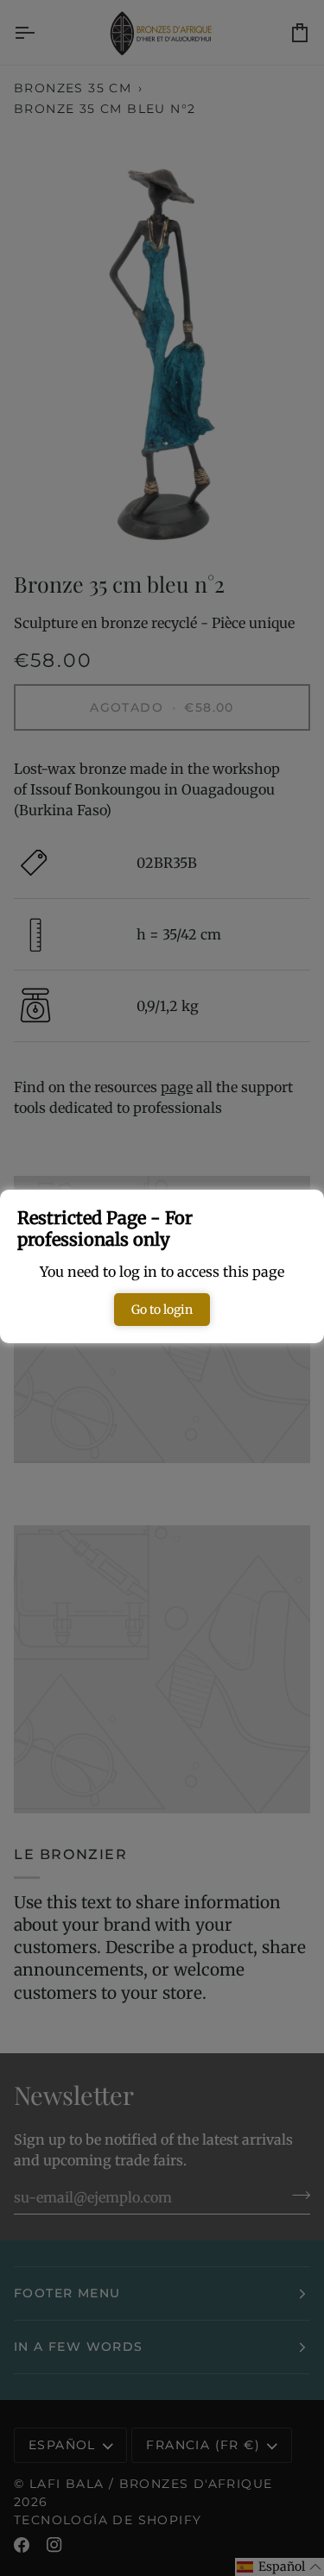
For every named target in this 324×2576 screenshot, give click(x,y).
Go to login (162, 1310)
